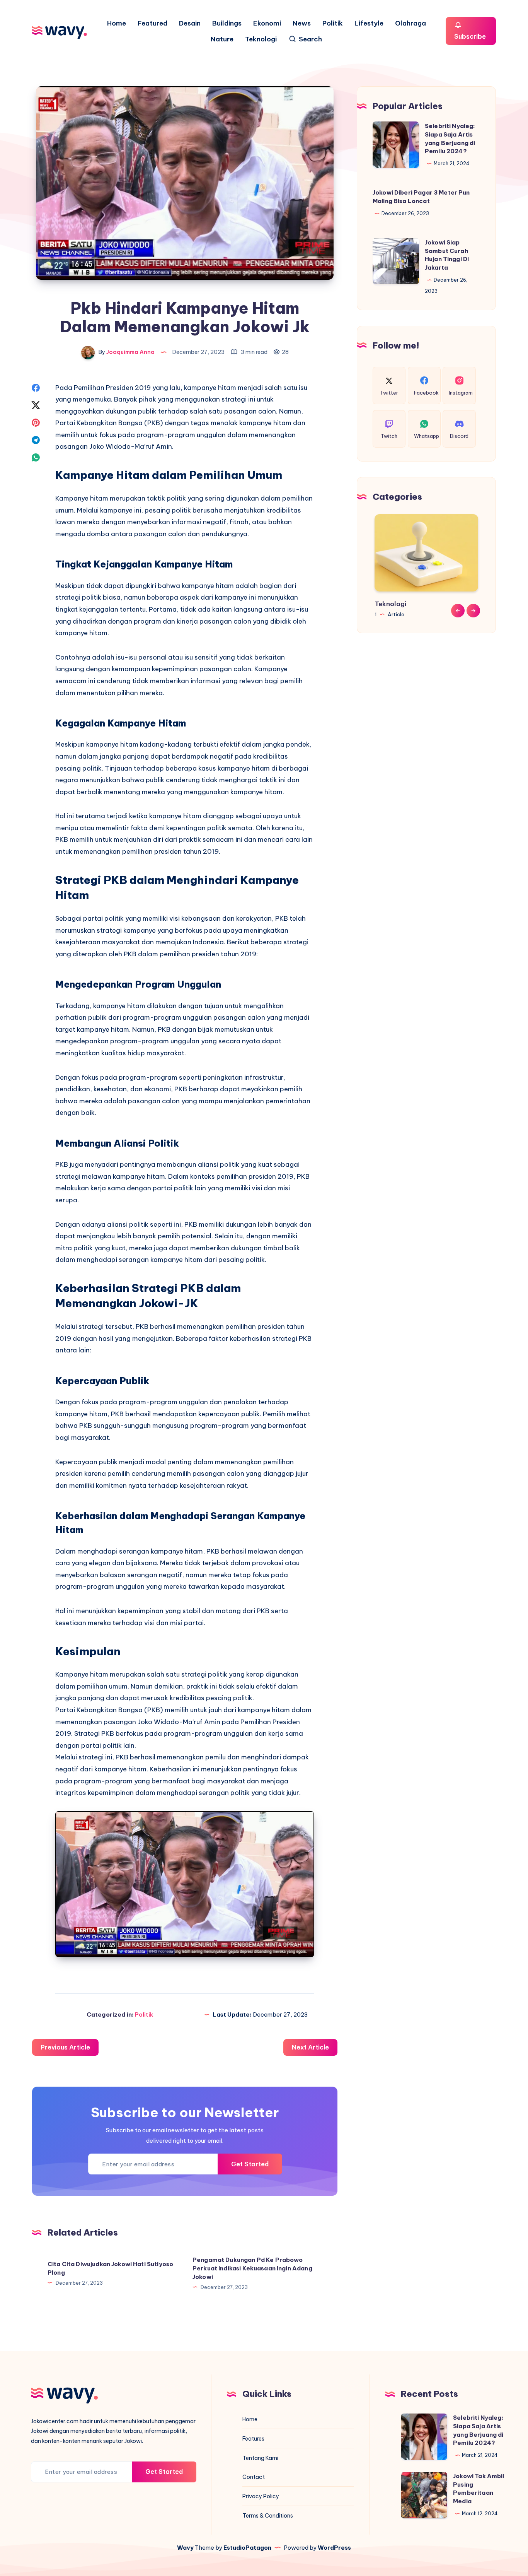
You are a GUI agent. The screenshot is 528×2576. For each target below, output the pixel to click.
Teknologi (261, 39)
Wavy (185, 2548)
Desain (190, 23)
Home (117, 23)
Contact (254, 2477)
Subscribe (470, 36)
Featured (152, 23)
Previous (458, 610)
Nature (222, 39)
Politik (333, 23)
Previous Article (65, 2047)
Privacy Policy (261, 2496)
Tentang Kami (260, 2458)
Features (253, 2439)
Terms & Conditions (268, 2516)
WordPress (334, 2548)
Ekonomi (267, 23)
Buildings (227, 23)
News (302, 23)
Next (473, 610)
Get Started (250, 2164)
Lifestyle (369, 23)
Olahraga (410, 23)
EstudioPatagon (247, 2548)
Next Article (310, 2047)
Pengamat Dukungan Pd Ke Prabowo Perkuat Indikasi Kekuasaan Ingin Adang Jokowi (252, 2268)
